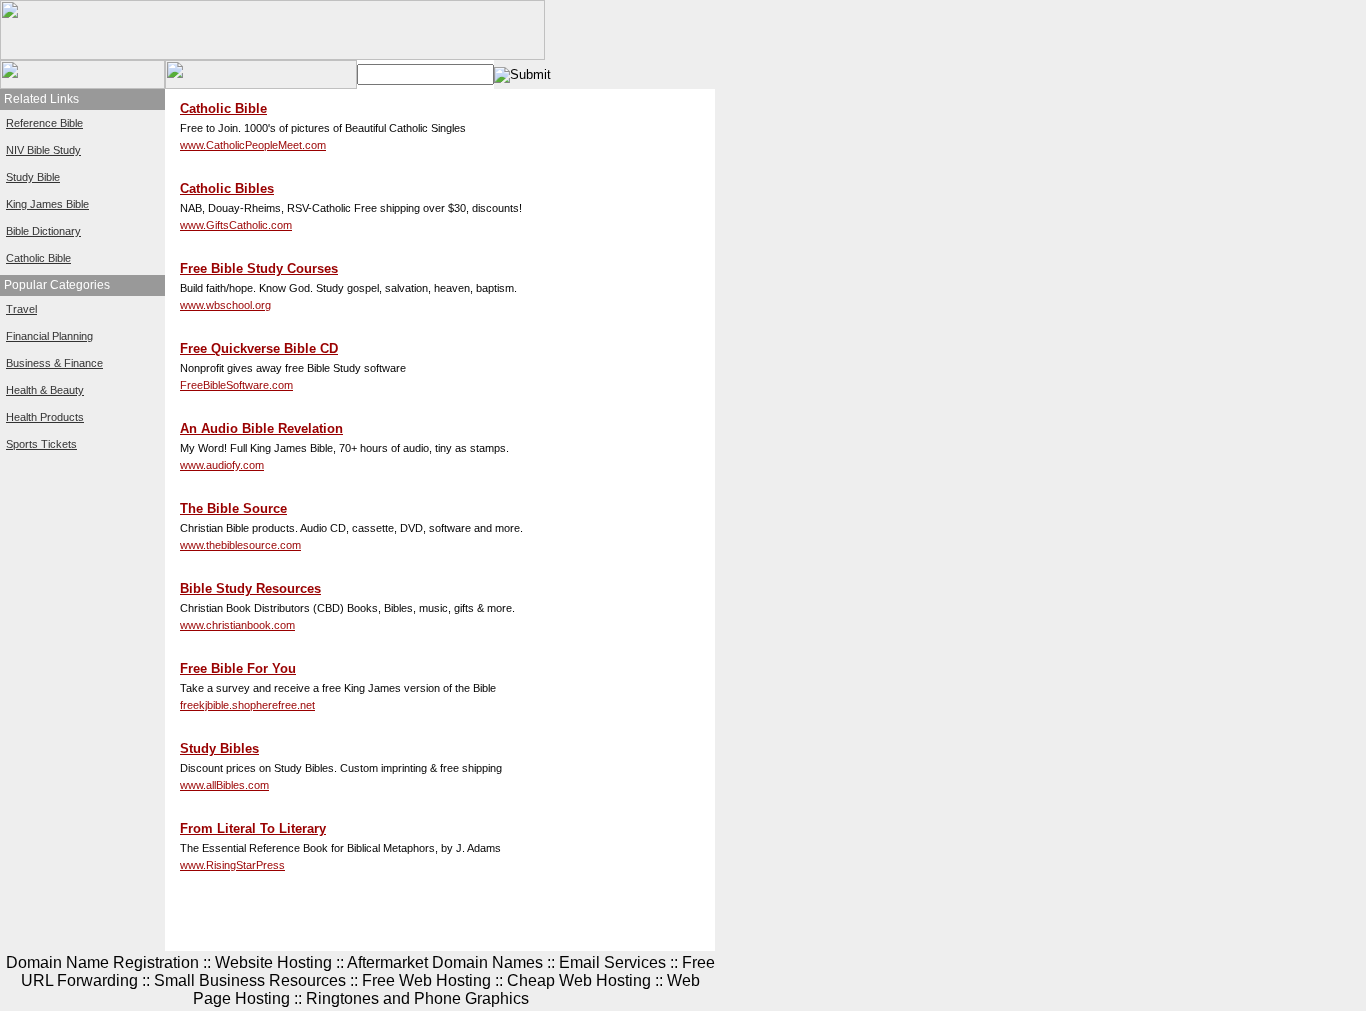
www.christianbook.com (237, 625)
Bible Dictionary (43, 231)
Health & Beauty (45, 390)
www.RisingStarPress (232, 865)
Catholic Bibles (227, 188)
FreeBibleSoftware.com (236, 385)
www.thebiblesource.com (240, 545)
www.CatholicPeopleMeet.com (253, 145)
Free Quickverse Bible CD (259, 348)
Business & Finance (54, 363)
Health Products (45, 417)
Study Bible (33, 177)
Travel (21, 309)
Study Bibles (219, 748)
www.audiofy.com (222, 465)
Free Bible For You (238, 668)
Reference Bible (44, 123)
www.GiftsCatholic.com (236, 225)
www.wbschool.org (225, 305)
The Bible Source (233, 508)
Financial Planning (49, 336)
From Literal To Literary (253, 828)
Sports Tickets (41, 444)
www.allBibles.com (224, 785)
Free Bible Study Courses (259, 268)
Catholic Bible (38, 258)
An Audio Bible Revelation (261, 428)
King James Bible (47, 204)
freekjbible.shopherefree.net (247, 705)
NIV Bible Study (43, 150)
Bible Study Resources (250, 588)
